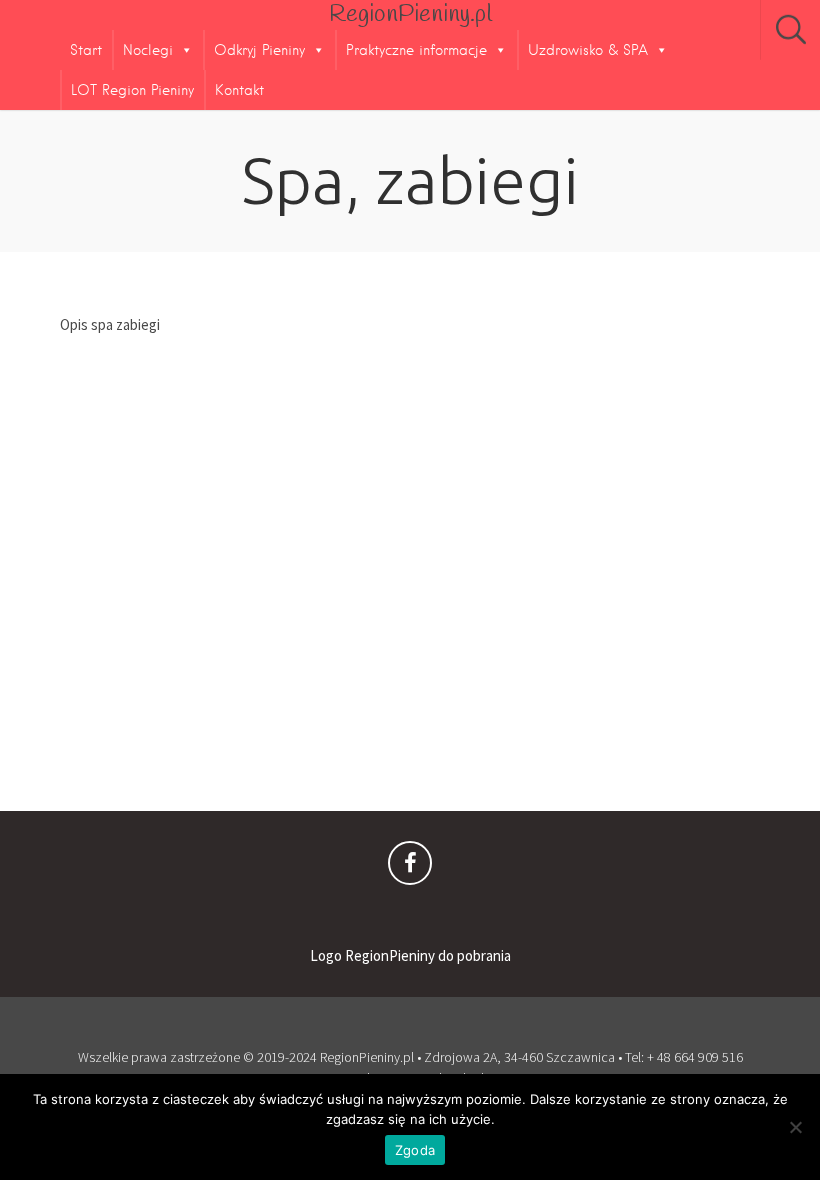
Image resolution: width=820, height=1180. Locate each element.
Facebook (410, 868)
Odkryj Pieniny (259, 50)
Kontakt (239, 90)
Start (86, 50)
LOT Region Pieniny (132, 90)
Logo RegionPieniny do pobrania (410, 955)
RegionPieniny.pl (410, 15)
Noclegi (148, 50)
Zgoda (415, 1150)
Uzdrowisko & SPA (588, 50)
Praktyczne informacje (416, 50)
